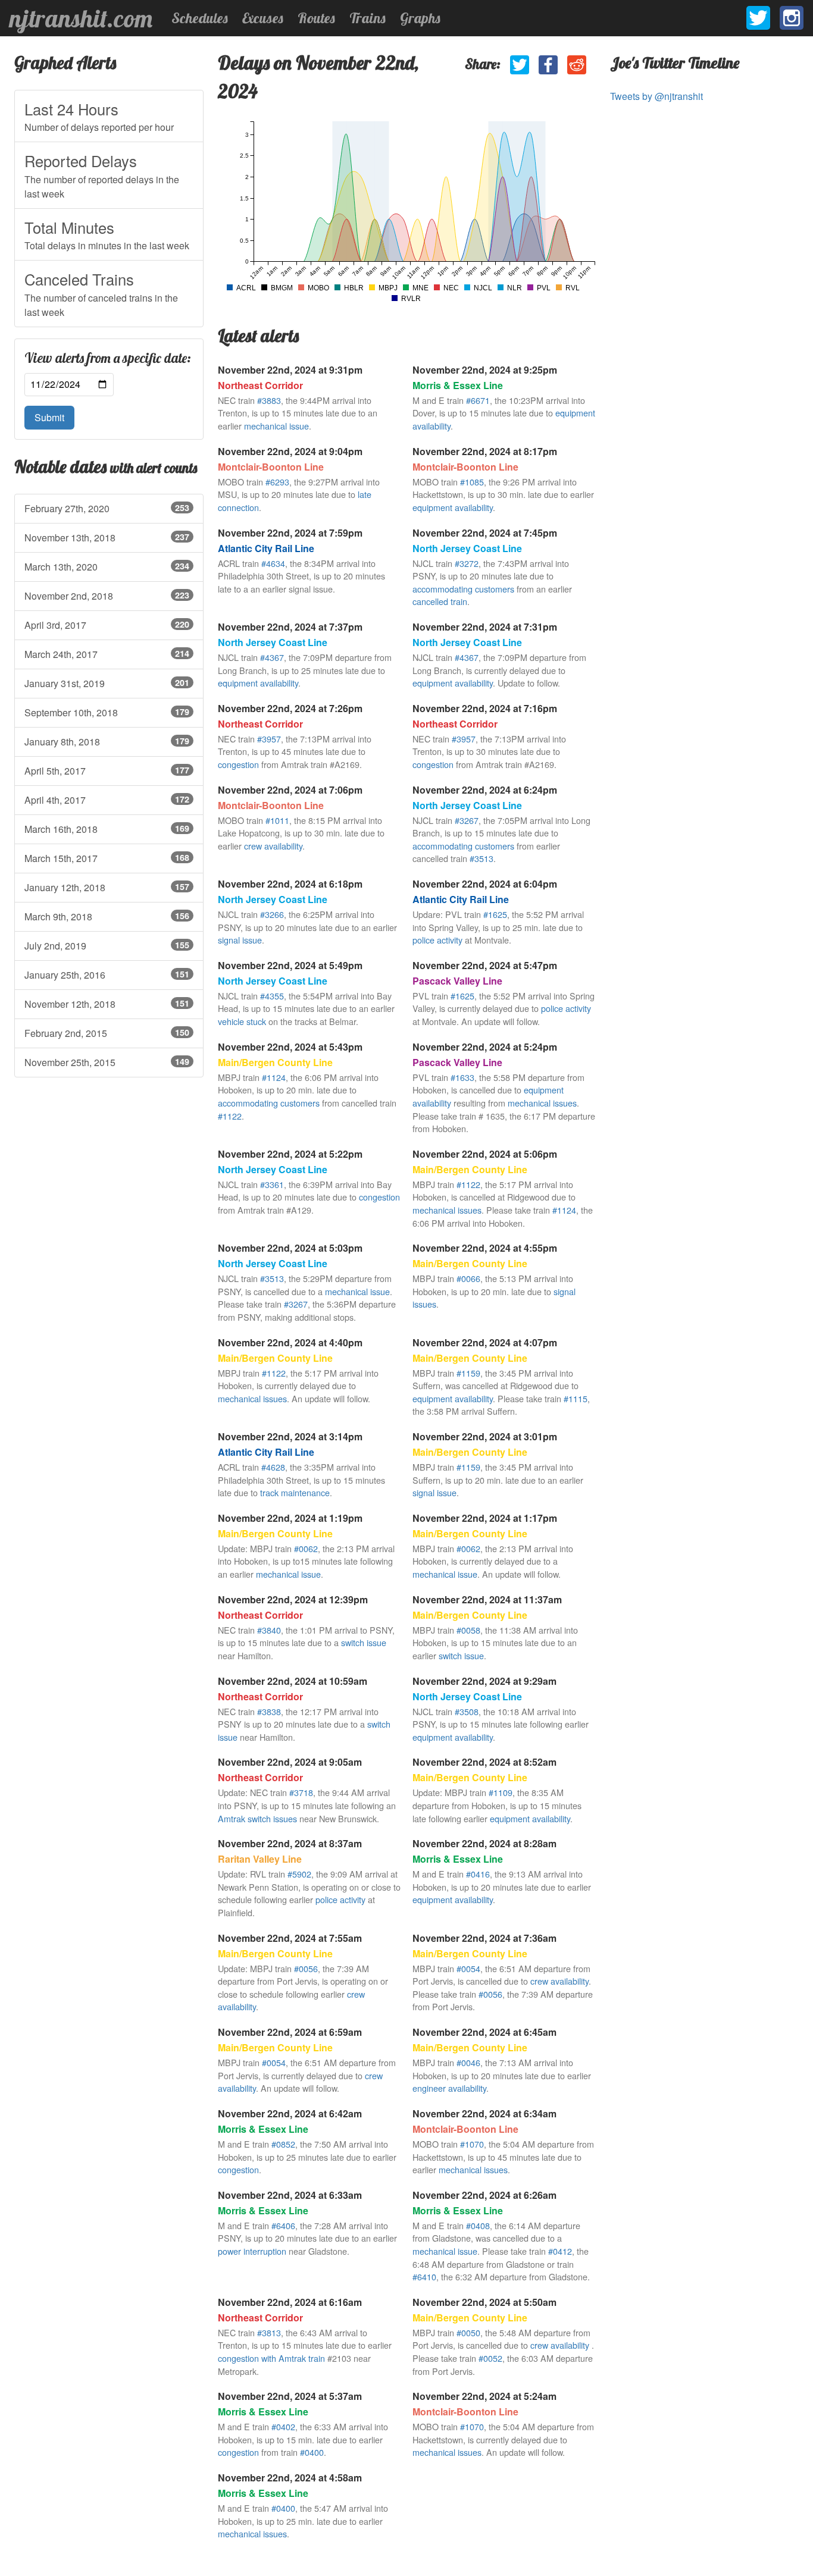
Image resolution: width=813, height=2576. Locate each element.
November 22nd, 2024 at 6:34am (484, 2113)
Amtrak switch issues (257, 1818)
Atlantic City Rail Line (266, 548)
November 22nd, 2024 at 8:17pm (485, 451)
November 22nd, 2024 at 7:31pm (485, 627)
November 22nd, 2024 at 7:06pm (290, 790)
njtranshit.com (81, 18)
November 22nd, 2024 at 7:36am (484, 1938)
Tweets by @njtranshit (656, 96)
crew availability (273, 846)
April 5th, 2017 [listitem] (107, 771)
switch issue (364, 1642)
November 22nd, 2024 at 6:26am (484, 2195)
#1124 (274, 1077)
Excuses (263, 18)
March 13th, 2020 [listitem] (107, 567)
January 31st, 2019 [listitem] (107, 683)
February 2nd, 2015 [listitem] (107, 1033)
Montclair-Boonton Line (271, 467)
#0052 (490, 2358)
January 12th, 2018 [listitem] (107, 887)
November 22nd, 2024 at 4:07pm (485, 1342)
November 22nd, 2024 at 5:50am (484, 2302)
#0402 (283, 2426)
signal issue (240, 940)
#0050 (468, 2332)
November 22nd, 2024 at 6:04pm (485, 884)
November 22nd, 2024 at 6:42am (290, 2113)
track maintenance (295, 1492)
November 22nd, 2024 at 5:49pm (290, 965)
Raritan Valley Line (260, 1859)
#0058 (468, 1630)
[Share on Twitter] (520, 65)
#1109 (501, 1792)
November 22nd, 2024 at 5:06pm (485, 1154)
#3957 (269, 739)
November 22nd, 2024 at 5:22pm (290, 1154)
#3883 (269, 400)
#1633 (462, 1077)
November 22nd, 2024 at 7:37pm (290, 627)
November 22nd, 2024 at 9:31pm (290, 370)
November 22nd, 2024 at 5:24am (484, 2396)
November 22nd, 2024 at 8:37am (290, 1843)
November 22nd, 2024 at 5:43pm (290, 1047)
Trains (368, 18)
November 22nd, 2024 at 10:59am (293, 1681)
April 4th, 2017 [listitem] (107, 800)
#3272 (467, 563)
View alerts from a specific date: (108, 358)
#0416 (478, 1874)
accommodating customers (463, 589)
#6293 (277, 482)
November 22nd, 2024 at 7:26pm (290, 708)
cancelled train (440, 601)
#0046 (468, 2062)
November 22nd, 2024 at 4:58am (290, 2478)
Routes (316, 18)
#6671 (478, 400)
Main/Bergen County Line (275, 1062)
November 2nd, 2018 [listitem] (107, 596)
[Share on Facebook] (548, 65)
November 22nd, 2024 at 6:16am (290, 2302)
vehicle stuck (242, 1021)
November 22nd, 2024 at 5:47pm (485, 965)
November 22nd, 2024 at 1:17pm (485, 1518)
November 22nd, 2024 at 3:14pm (290, 1436)
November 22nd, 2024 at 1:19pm (290, 1518)
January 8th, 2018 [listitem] (107, 742)
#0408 (478, 2225)
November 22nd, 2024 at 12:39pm (293, 1599)
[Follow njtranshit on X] (758, 18)
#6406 (283, 2225)
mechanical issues (542, 1103)
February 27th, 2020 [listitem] (107, 508)
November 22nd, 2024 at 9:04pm (290, 451)
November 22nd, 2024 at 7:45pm (485, 533)
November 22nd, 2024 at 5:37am (290, 2396)
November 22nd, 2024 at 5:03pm (290, 1248)
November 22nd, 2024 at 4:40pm (290, 1342)
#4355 (272, 996)
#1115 (576, 1398)
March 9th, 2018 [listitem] (107, 916)
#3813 (269, 2332)
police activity (437, 940)
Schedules (200, 18)
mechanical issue (276, 426)
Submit (49, 417)
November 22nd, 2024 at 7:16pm (485, 708)
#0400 (312, 2452)
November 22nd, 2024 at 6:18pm (290, 884)
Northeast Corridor (260, 385)
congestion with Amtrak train (271, 2358)
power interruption (252, 2251)
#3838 (269, 1711)
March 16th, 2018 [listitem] (107, 829)
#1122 (230, 1116)
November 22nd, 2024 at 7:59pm (290, 533)
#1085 (472, 482)
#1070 (472, 2144)
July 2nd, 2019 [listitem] (107, 946)
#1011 (277, 820)
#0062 (306, 1548)
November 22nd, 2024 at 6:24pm (485, 790)
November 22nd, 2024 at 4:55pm (485, 1248)
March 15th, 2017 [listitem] (107, 858)
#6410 (424, 2276)
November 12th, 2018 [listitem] (107, 1004)
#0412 (560, 2251)
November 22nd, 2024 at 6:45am (484, 2032)
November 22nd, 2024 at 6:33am (290, 2195)
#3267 (467, 820)
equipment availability (453, 507)
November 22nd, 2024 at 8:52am (484, 1762)
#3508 (467, 1711)
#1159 (468, 1373)
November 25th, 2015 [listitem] (107, 1062)
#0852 (283, 2144)
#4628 (273, 1467)
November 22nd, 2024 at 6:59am (290, 2032)
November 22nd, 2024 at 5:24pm (485, 1047)
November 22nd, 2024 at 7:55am (290, 1938)
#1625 (495, 914)
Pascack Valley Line (457, 981)
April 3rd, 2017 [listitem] (107, 625)
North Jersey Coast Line (467, 548)
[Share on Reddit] (577, 65)
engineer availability (449, 2088)
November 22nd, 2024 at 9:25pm (485, 370)
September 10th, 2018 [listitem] (107, 712)
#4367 (272, 657)
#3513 (481, 858)
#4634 (273, 563)
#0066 (468, 1278)
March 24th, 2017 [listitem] (107, 654)
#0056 (306, 1968)
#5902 (299, 1874)
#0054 (468, 1968)
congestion (238, 764)
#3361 (272, 1184)
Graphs (420, 18)
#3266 (272, 914)
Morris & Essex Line (458, 385)
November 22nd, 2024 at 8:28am (484, 1843)
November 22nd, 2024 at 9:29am (484, 1681)
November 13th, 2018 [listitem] (107, 538)
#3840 (269, 1630)
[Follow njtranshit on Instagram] (792, 18)
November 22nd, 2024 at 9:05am (290, 1762)
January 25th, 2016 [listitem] (107, 975)
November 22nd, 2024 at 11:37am (487, 1599)
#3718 (301, 1792)
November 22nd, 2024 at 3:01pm (485, 1436)
